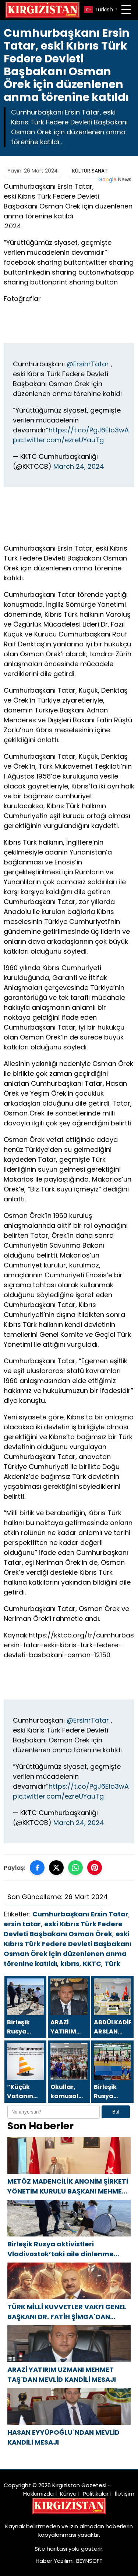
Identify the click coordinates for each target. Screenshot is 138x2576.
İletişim (125, 2494)
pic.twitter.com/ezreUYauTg (58, 440)
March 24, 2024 (79, 466)
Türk (112, 1964)
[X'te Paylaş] (56, 1868)
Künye (68, 2494)
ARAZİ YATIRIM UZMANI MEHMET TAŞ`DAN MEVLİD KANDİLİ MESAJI (62, 2374)
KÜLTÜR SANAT (90, 171)
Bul (116, 2112)
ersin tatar (22, 1924)
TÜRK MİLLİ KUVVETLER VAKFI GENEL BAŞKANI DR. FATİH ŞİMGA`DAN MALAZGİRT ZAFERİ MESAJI (67, 2312)
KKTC (92, 1964)
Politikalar (96, 2494)
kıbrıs (70, 1964)
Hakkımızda (38, 2494)
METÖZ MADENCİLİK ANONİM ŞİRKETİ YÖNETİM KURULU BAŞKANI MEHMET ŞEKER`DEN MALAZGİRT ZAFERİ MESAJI (68, 2186)
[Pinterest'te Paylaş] (95, 1868)
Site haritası (51, 2549)
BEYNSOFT (89, 2561)
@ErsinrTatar (88, 364)
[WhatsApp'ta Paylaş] (75, 1868)
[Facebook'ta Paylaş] (37, 1868)
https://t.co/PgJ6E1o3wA (89, 430)
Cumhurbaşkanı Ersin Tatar (80, 1914)
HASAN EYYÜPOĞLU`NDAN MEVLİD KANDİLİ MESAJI (63, 2437)
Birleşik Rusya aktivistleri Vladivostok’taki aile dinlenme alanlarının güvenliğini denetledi (64, 2249)
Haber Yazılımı (55, 2561)
